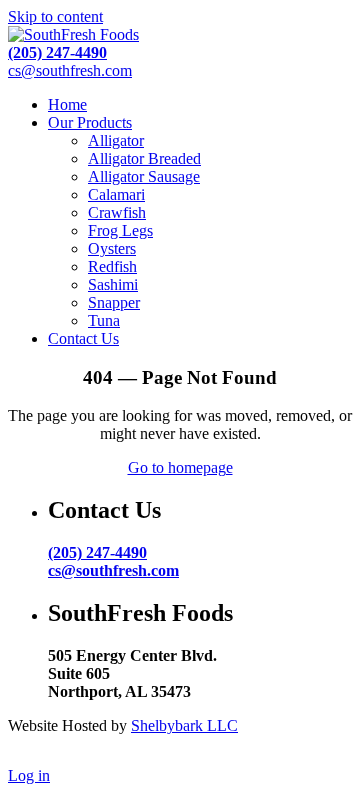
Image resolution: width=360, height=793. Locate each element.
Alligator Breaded (144, 158)
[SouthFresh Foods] (73, 34)
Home (67, 104)
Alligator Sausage (144, 176)
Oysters (112, 248)
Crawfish (117, 212)
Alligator (116, 140)
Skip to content (55, 16)
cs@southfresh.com (70, 70)
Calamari (116, 194)
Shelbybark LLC (184, 725)
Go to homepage (180, 467)
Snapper (114, 302)
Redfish (112, 266)
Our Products (90, 122)
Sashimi (113, 284)
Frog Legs (120, 230)
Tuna (104, 320)
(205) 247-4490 (57, 52)
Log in (29, 775)
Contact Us (83, 338)
